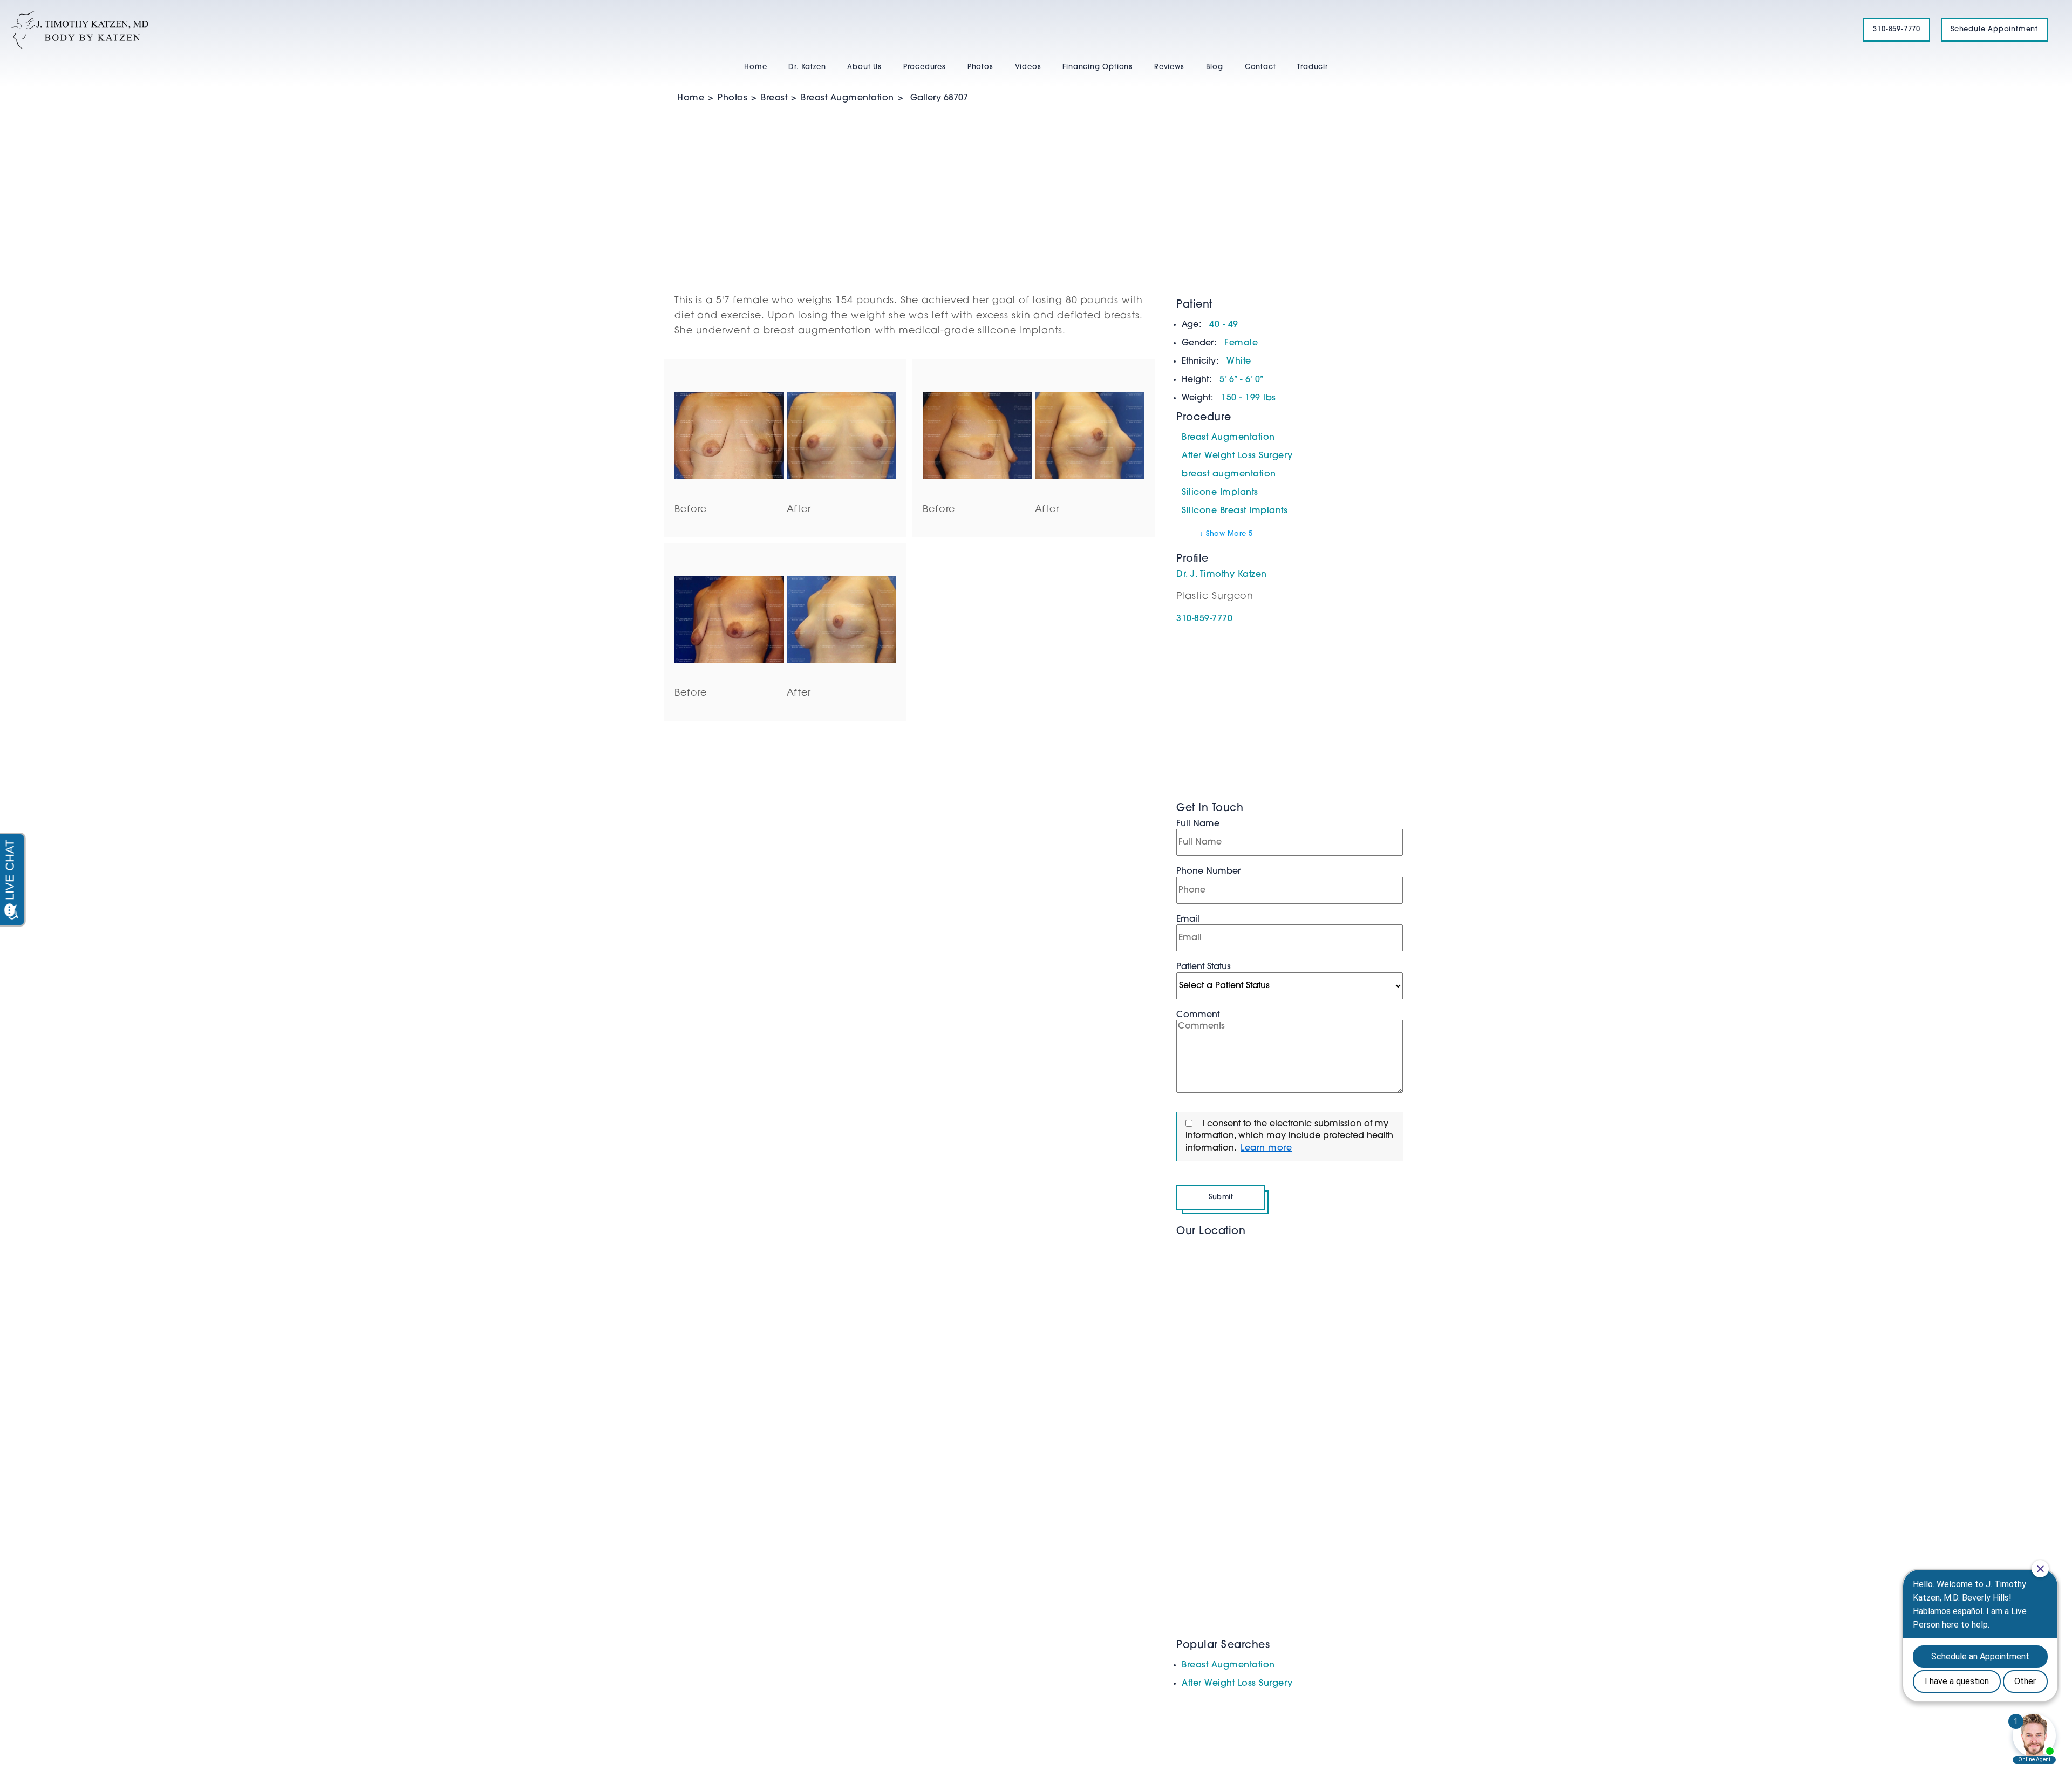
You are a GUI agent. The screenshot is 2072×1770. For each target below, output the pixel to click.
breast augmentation (1229, 474)
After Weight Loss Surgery (1237, 456)
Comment (1198, 1015)
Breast (774, 98)
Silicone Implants (1220, 493)
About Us (864, 67)
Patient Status (1204, 967)
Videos (1028, 67)
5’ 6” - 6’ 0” (1242, 380)
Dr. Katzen (807, 67)
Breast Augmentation (847, 98)
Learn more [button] (1266, 1148)
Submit (1221, 1197)
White (1239, 362)
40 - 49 (1224, 325)
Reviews (1169, 67)
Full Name (1198, 824)
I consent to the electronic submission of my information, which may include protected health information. (1289, 1136)
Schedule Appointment (1994, 29)
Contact (1260, 67)
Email (1188, 920)
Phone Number (1208, 872)
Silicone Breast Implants (1235, 511)
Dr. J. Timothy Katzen (1222, 575)
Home (755, 67)
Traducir (1312, 67)
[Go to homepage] (923, 30)
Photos (980, 67)
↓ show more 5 (1226, 534)
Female (1241, 343)
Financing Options (1098, 67)
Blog (1215, 67)
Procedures (925, 67)
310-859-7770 (1897, 29)
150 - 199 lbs (1249, 398)
